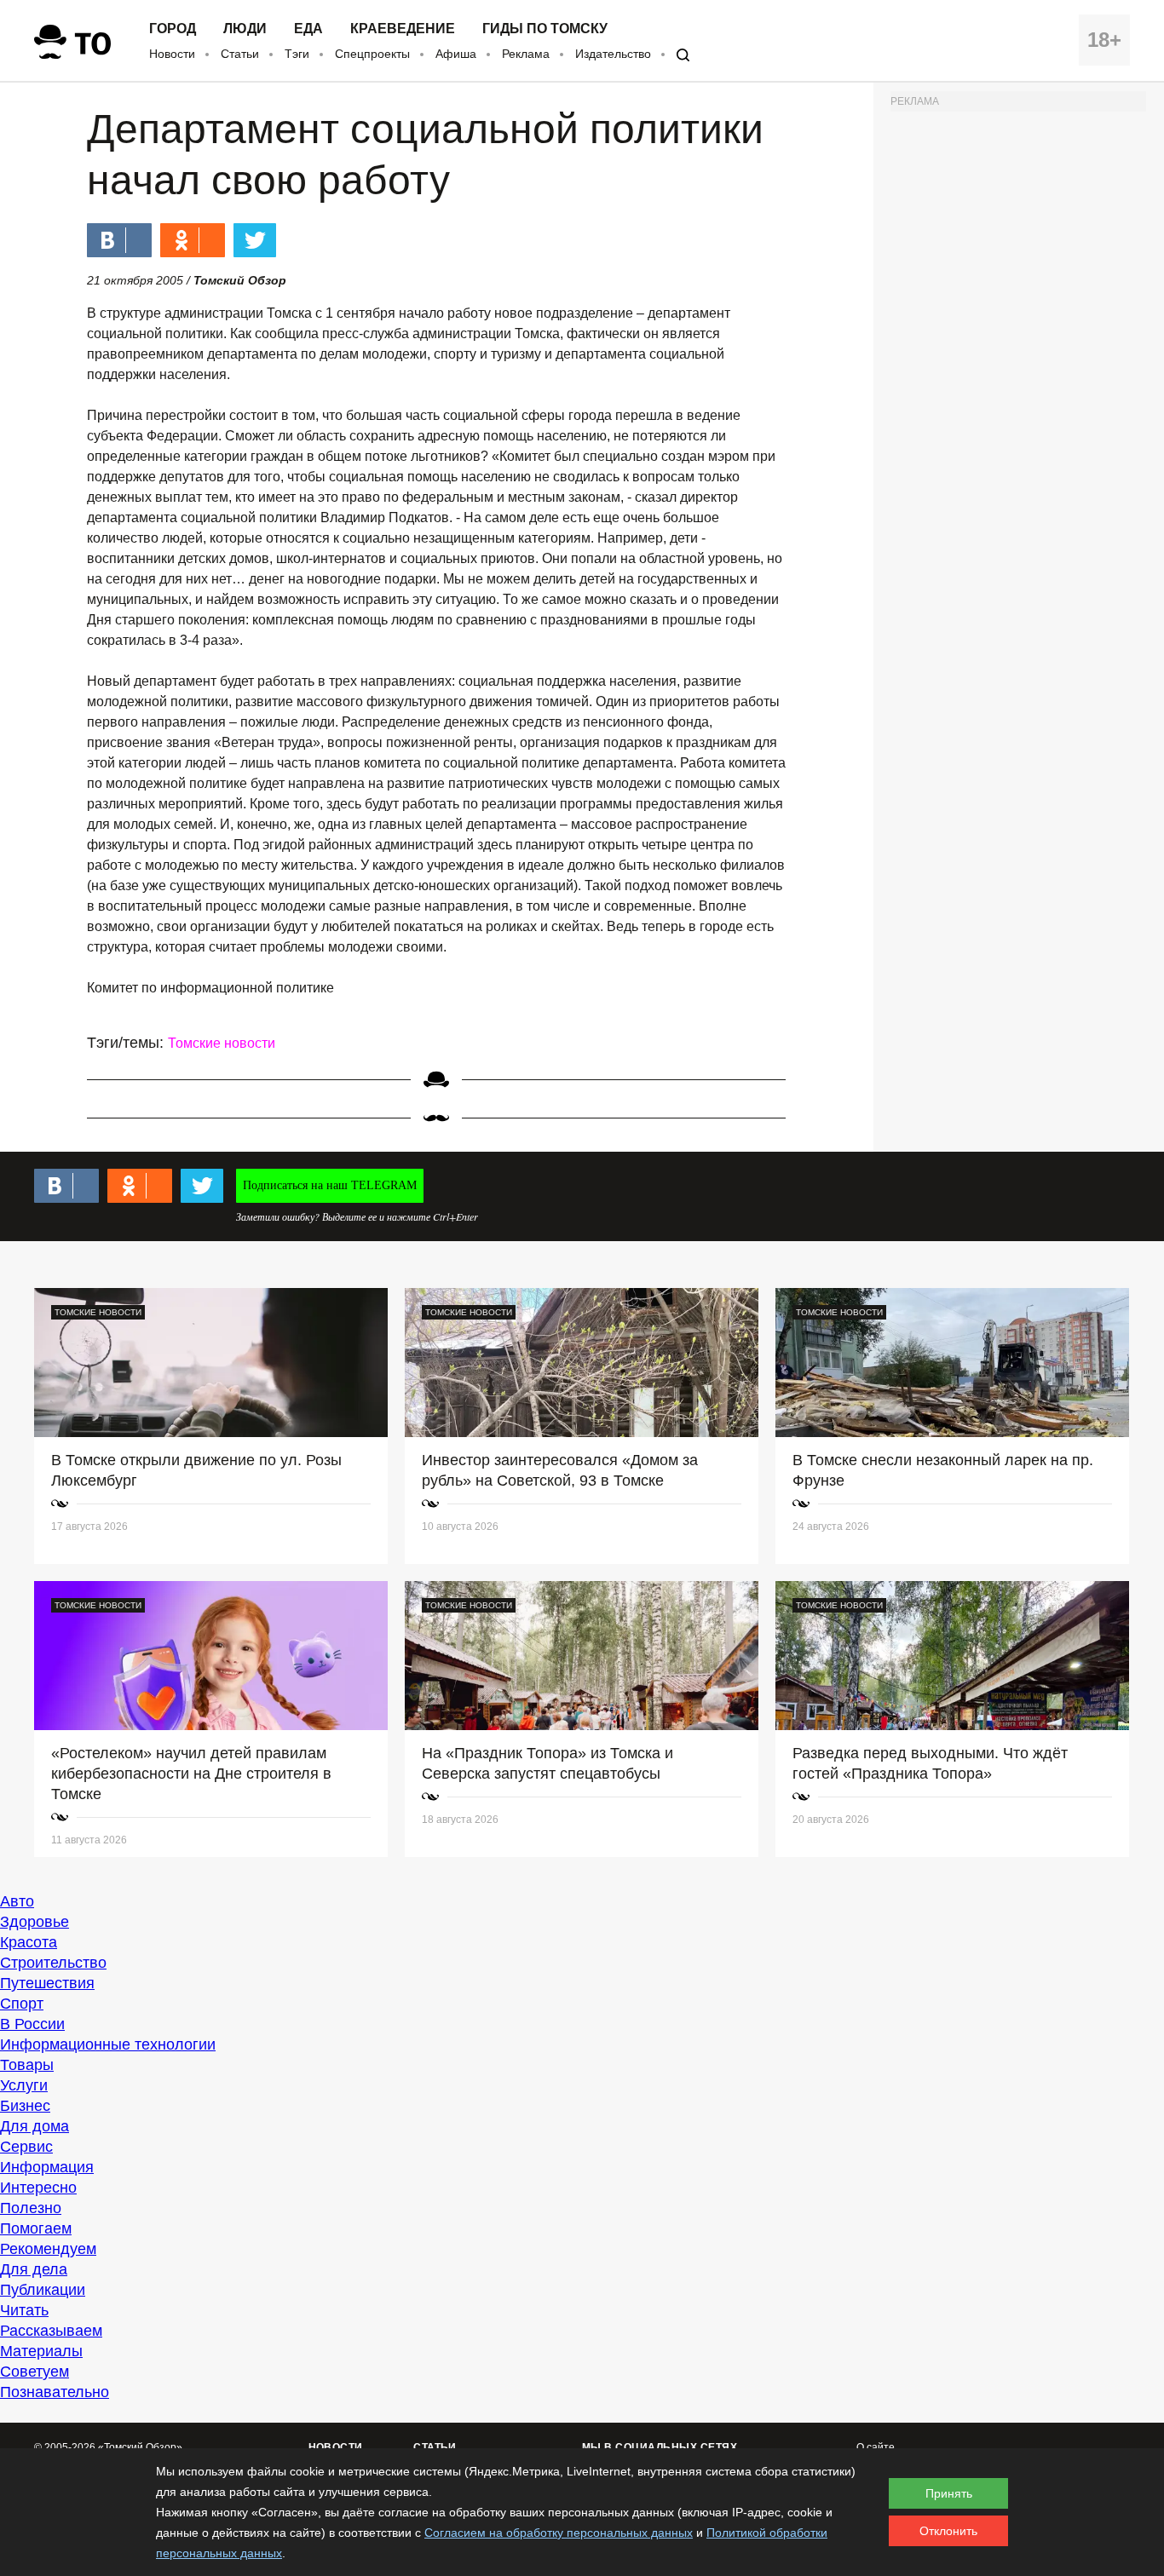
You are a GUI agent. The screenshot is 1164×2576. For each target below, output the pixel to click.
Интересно (38, 2188)
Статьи (240, 54)
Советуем (35, 2372)
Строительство (53, 1963)
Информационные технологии (108, 2044)
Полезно (31, 2208)
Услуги (24, 2085)
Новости (172, 54)
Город (173, 29)
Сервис (26, 2147)
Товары (27, 2065)
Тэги (297, 54)
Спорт (22, 2004)
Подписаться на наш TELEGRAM (330, 1185)
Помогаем (36, 2228)
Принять (949, 2493)
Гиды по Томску (545, 29)
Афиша (456, 54)
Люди (245, 29)
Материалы (41, 2351)
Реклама (526, 54)
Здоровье (35, 1922)
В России (32, 2024)
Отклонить (948, 2531)
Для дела (34, 2269)
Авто (17, 1901)
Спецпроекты (372, 54)
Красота (29, 1942)
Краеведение (403, 29)
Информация (47, 2167)
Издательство (613, 54)
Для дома (35, 2126)
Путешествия (47, 1983)
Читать (24, 2310)
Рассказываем (51, 2331)
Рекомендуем (48, 2249)
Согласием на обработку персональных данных (559, 2533)
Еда (308, 29)
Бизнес (25, 2106)
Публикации (43, 2290)
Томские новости (222, 1043)
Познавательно (55, 2392)
